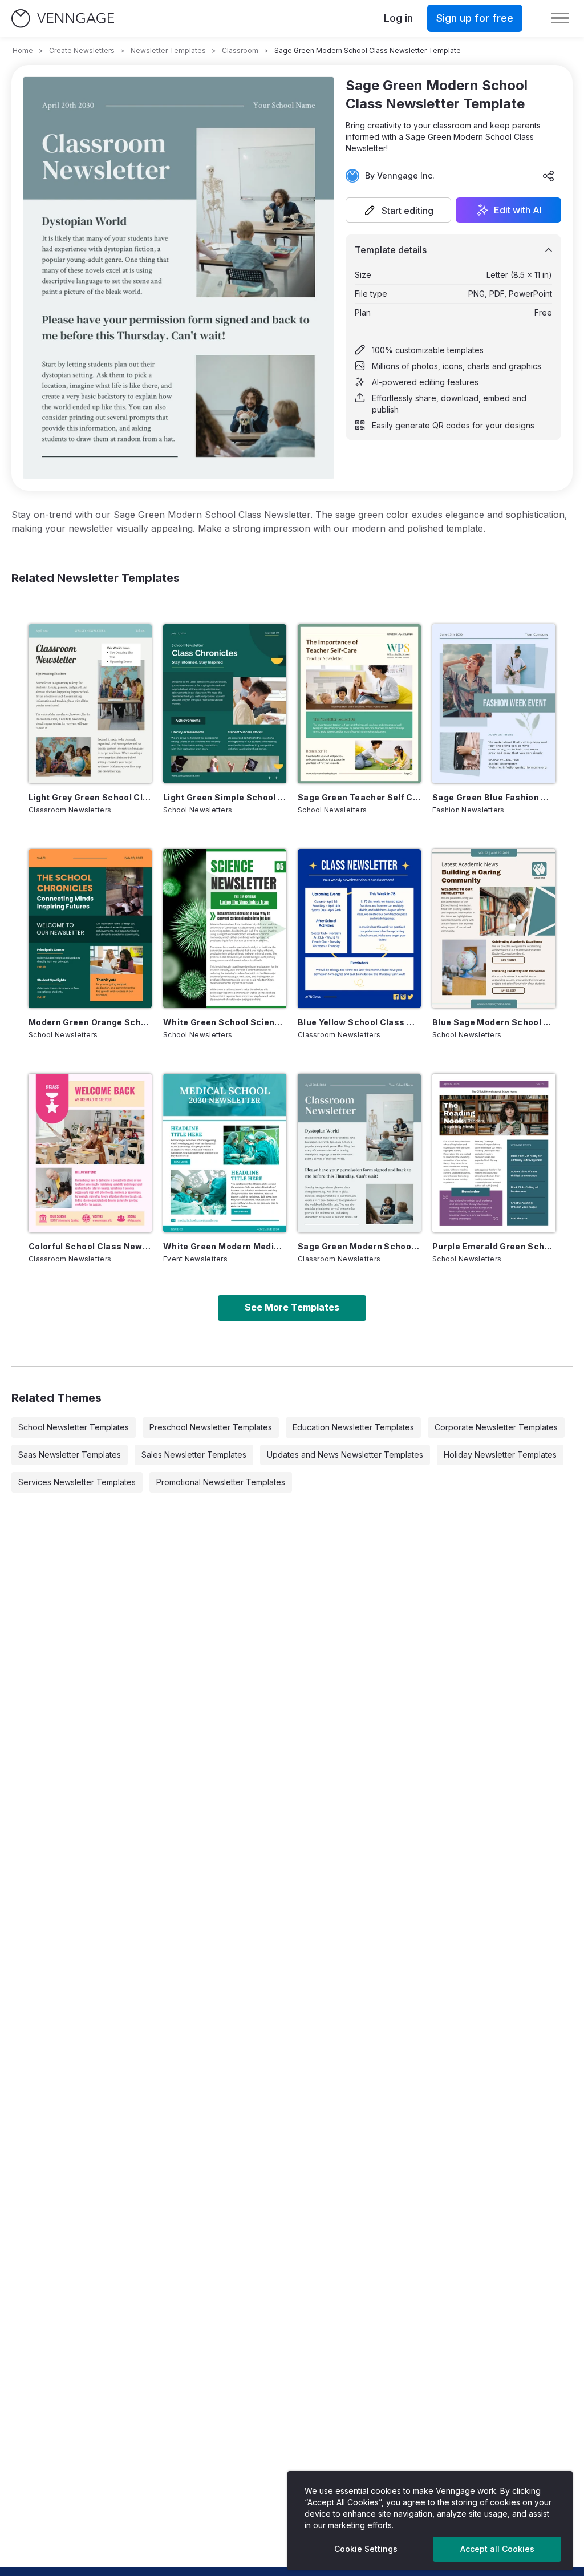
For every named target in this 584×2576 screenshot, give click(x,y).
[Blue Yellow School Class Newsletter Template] (359, 929)
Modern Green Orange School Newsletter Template (90, 1022)
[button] (398, 210)
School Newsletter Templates (74, 1427)
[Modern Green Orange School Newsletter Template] (90, 929)
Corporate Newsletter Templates (496, 1427)
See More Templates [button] (292, 1307)
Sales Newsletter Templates (194, 1455)
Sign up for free (475, 18)
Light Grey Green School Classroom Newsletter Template (90, 797)
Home (23, 50)
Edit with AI (518, 210)
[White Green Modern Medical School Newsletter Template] (225, 1153)
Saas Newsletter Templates (70, 1455)
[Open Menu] (560, 18)
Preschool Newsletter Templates (211, 1427)
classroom (240, 50)
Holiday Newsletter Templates (500, 1455)
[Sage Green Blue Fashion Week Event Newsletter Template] (494, 704)
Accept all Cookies (497, 2549)
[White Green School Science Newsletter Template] (225, 929)
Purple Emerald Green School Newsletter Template (494, 1246)
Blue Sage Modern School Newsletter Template (494, 1022)
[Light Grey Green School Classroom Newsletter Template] (90, 704)
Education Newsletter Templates (353, 1427)
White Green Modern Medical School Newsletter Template (225, 1246)
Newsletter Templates (168, 50)
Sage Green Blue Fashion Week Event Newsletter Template (494, 797)
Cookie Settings (366, 2549)
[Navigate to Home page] (63, 19)
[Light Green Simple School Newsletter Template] (225, 704)
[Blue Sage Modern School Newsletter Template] (494, 929)
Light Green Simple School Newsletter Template (225, 797)
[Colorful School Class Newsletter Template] (90, 1153)
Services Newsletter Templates (77, 1482)
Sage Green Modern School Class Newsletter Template (359, 1246)
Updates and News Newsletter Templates (345, 1455)
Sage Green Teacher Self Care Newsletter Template (359, 797)
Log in (398, 18)
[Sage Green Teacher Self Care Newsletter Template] (359, 704)
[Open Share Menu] (549, 176)
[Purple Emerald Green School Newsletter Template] (494, 1153)
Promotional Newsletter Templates (221, 1482)
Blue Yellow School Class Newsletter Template (359, 1022)
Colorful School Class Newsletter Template (90, 1246)
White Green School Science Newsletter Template (225, 1022)
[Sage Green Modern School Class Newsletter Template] (359, 1153)
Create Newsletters (82, 50)
